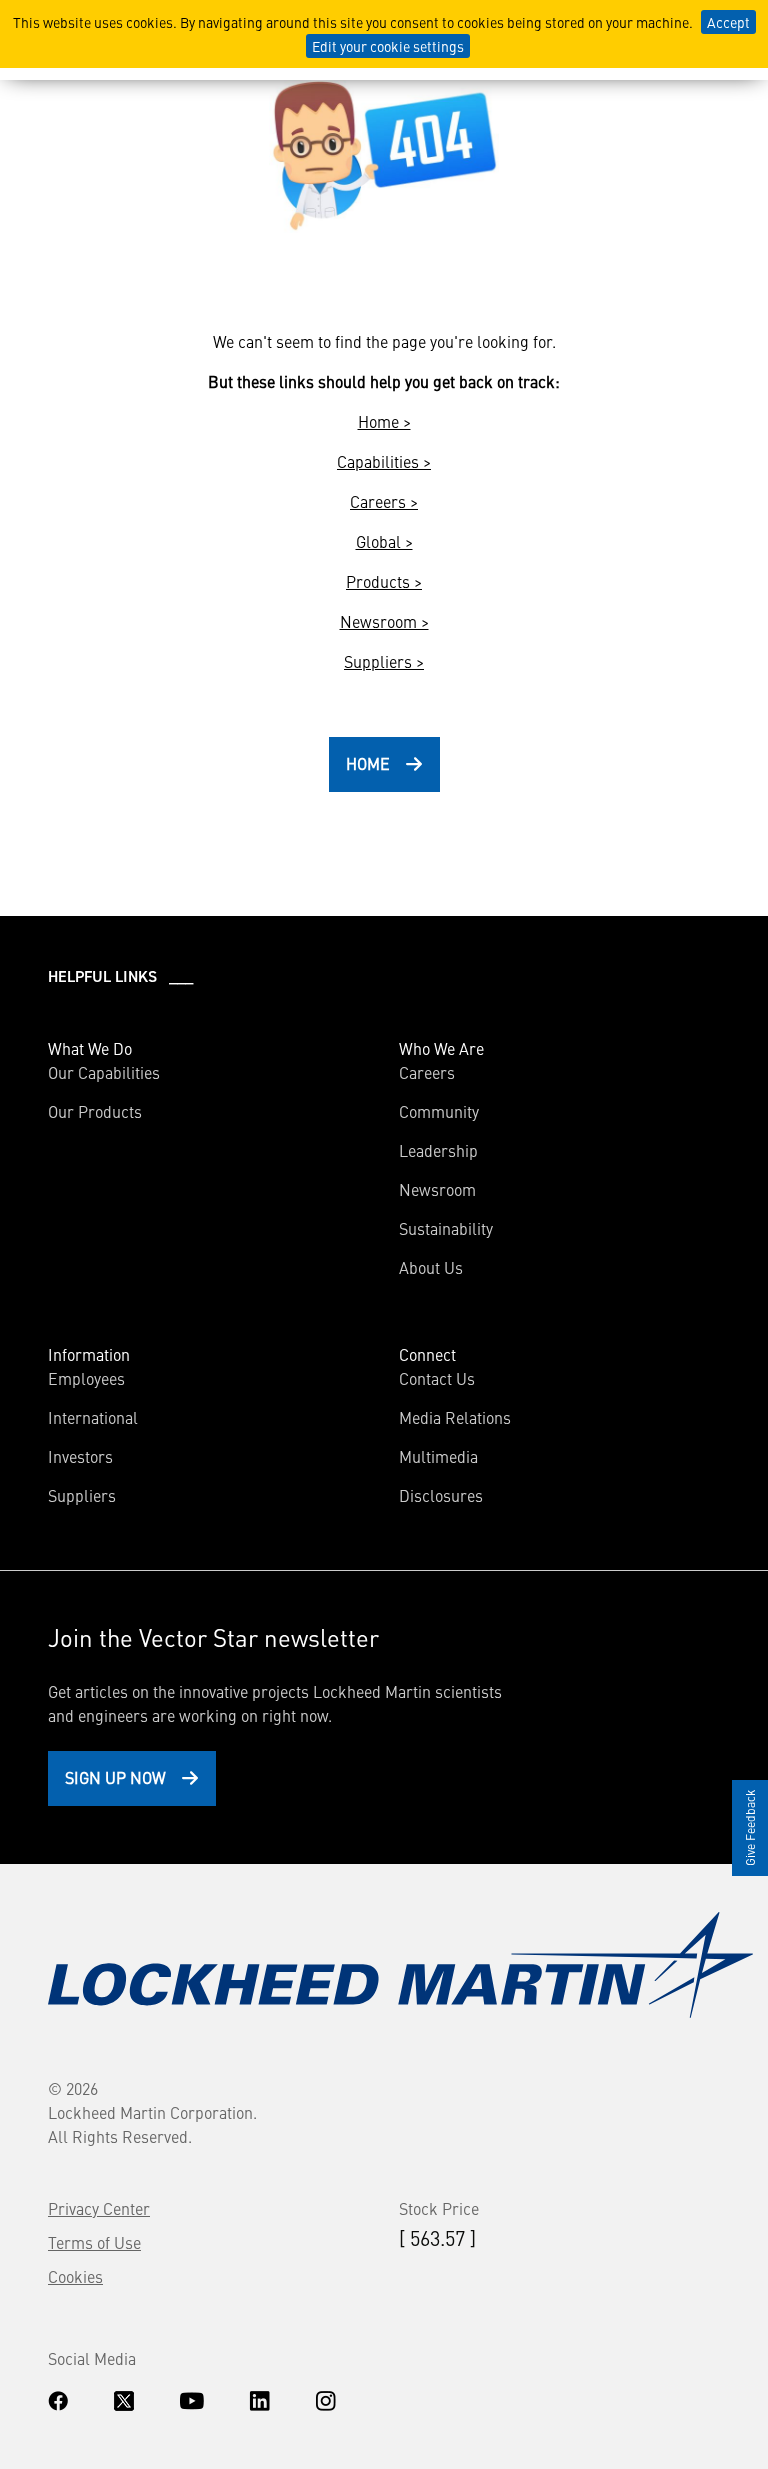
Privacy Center (99, 2208)
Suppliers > (384, 661)
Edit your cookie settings (388, 46)
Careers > (384, 501)
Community (439, 1111)
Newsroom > (384, 621)
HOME (368, 763)
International (93, 1417)
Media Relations (455, 1417)
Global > (384, 541)
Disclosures (441, 1495)
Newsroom (437, 1189)
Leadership (438, 1150)
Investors (80, 1456)
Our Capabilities (104, 1072)
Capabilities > (384, 461)
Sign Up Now (115, 1777)
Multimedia (438, 1456)
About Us (431, 1267)
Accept (728, 22)
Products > (384, 581)
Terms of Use (94, 2242)
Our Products (95, 1111)
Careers (427, 1072)
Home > (384, 421)
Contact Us (437, 1378)
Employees (86, 1378)
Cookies (75, 2276)
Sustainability (446, 1228)
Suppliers (82, 1495)
